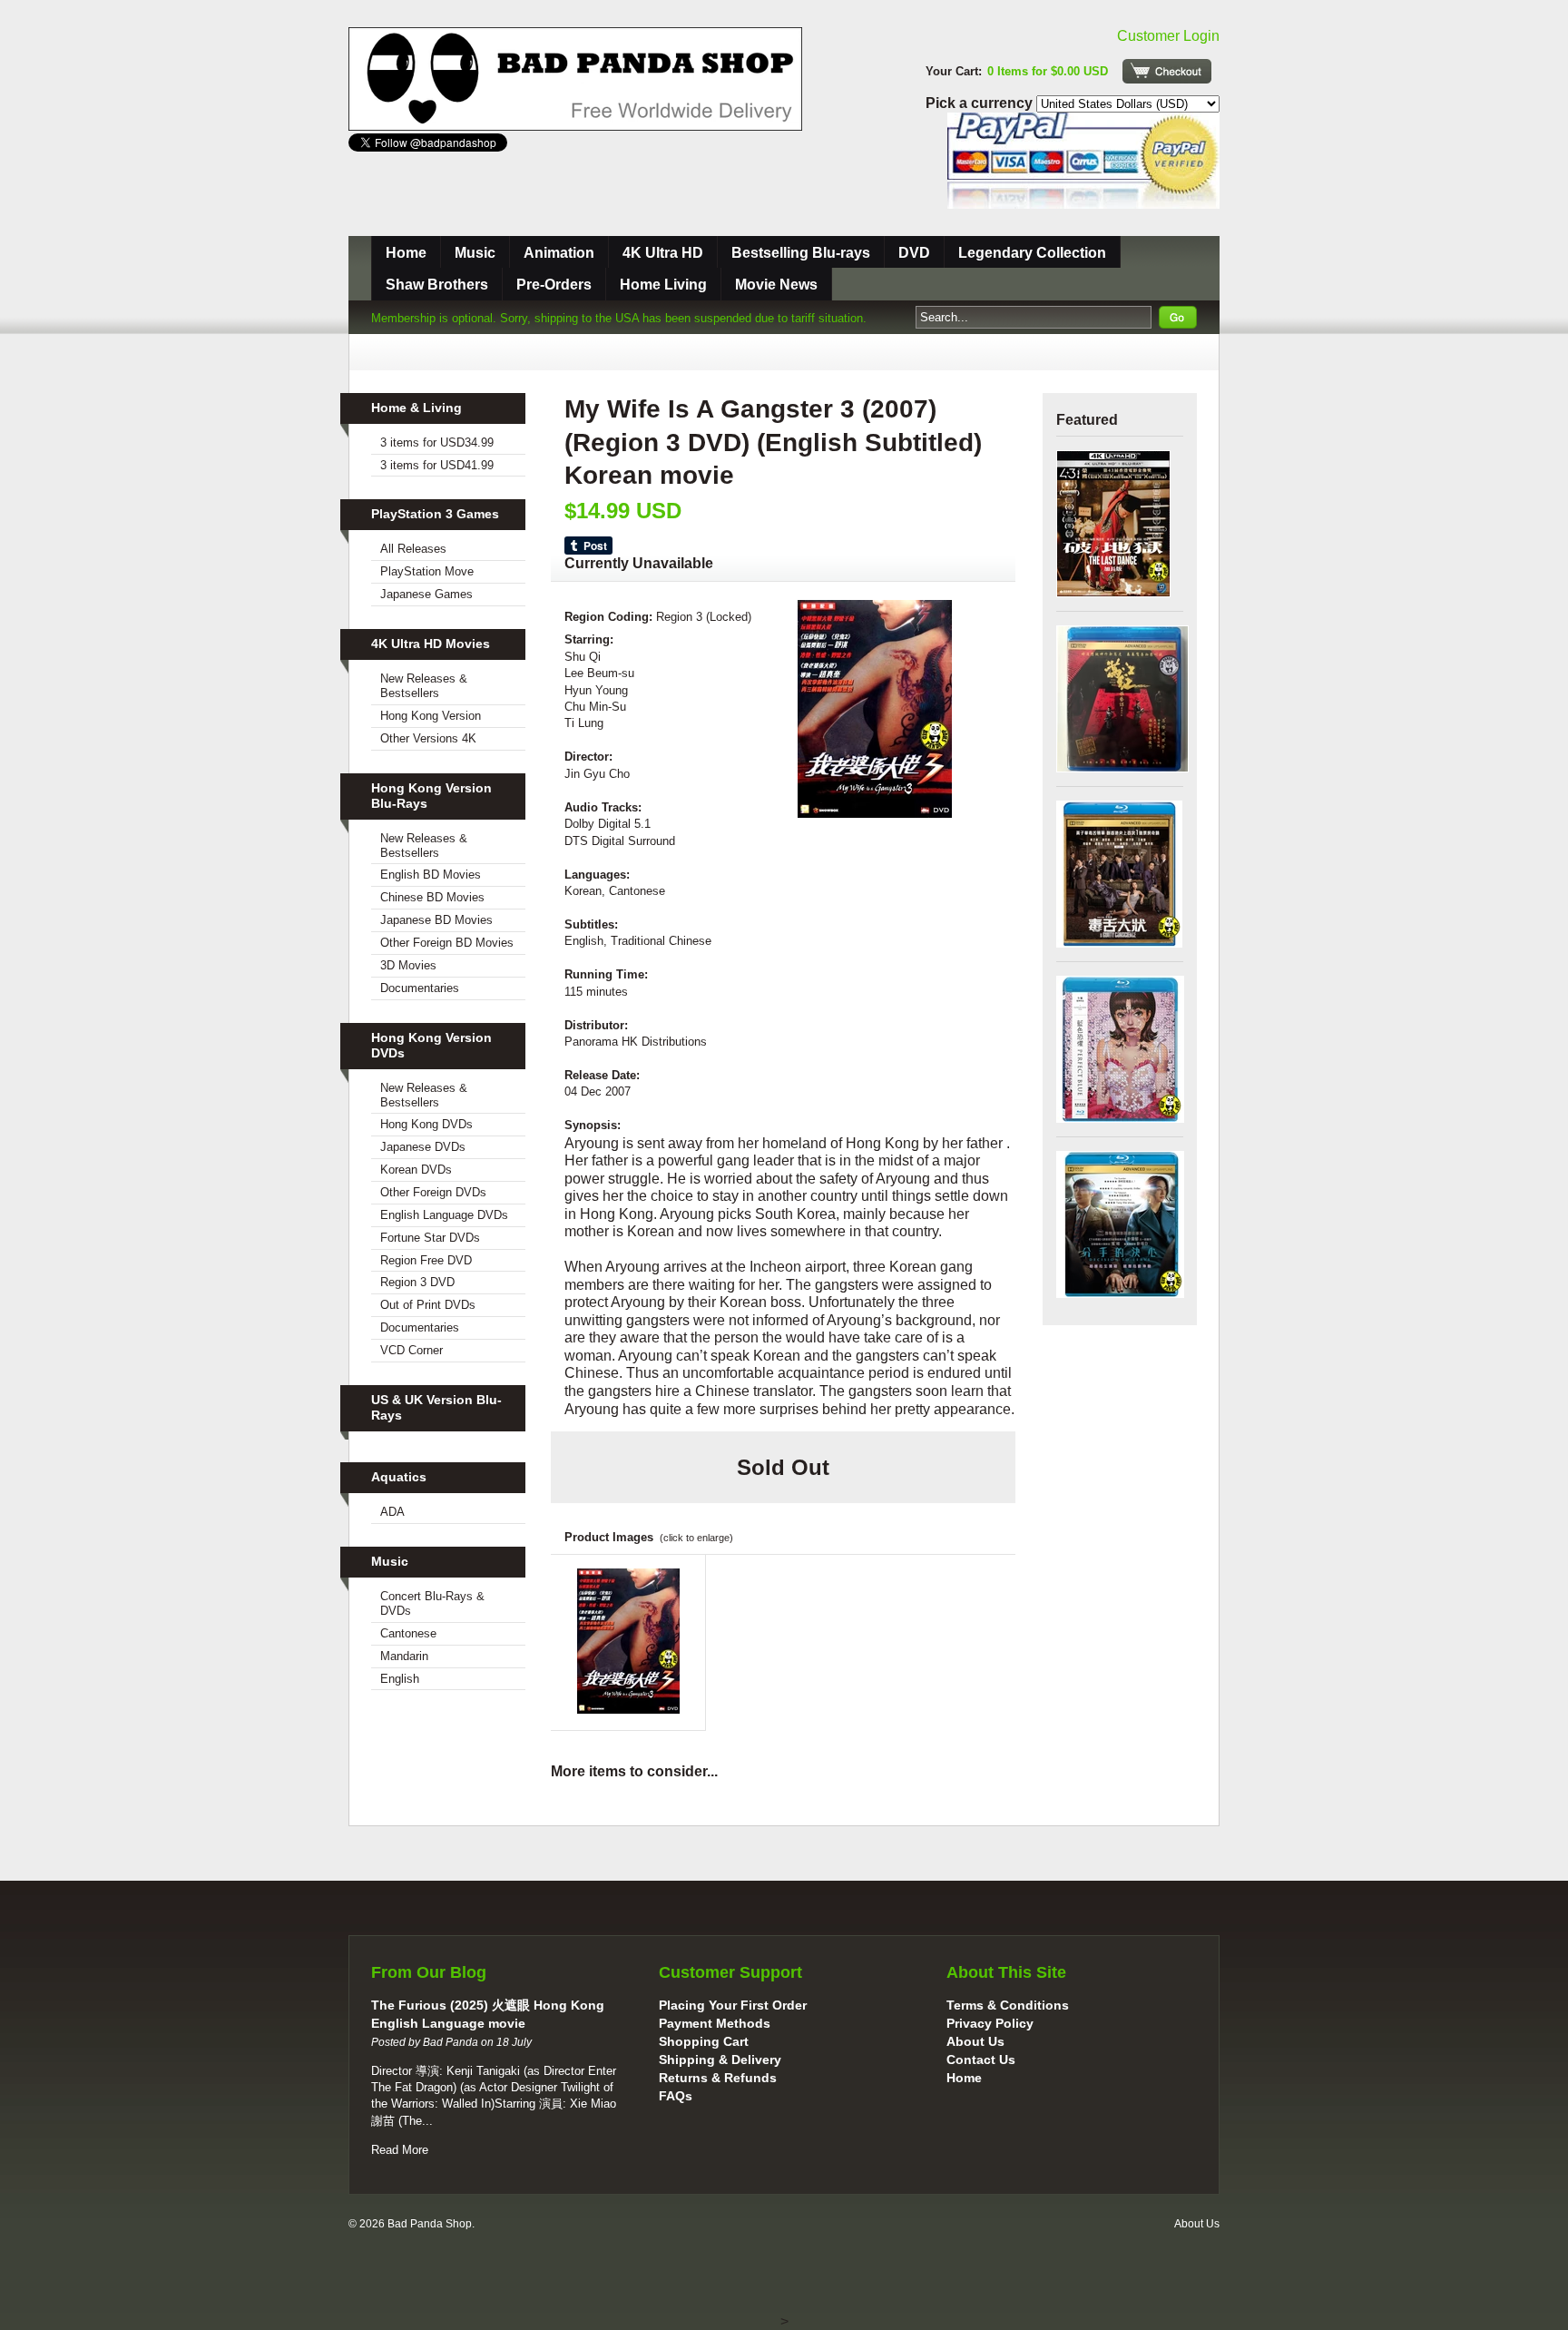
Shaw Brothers (437, 285)
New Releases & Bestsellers (424, 686)
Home (406, 253)
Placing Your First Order (733, 2005)
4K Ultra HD (663, 253)
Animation (559, 253)
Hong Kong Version (431, 716)
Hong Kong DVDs (426, 1124)
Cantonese (408, 1633)
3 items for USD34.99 (437, 442)
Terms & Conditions (1008, 2005)
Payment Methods (715, 2023)
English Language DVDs (444, 1215)
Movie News (776, 285)
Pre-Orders (554, 285)
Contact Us (981, 2060)
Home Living (663, 285)
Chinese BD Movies (432, 897)
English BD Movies (431, 875)
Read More (400, 2150)
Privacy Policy (990, 2023)
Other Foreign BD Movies (447, 943)
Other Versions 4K (428, 738)
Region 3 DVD (417, 1282)
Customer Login (1168, 36)
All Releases (413, 549)
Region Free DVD (426, 1260)
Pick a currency (981, 103)
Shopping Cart (704, 2041)
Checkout (1167, 71)
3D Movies (408, 965)
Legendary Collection (1032, 253)
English (400, 1679)
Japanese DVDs (423, 1147)
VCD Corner (412, 1350)
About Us (975, 2041)
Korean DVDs (416, 1170)
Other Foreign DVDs (433, 1192)
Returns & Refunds (718, 2078)
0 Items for (1048, 71)
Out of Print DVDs (428, 1305)
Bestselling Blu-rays (801, 253)
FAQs (676, 2096)
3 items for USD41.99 (437, 465)
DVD (914, 253)
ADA (392, 1512)
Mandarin (404, 1656)
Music (475, 253)
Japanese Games (426, 594)
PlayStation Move (427, 571)
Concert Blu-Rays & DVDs (432, 1603)
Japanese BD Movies (436, 920)
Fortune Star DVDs (430, 1238)
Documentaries (420, 988)
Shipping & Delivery (720, 2060)
